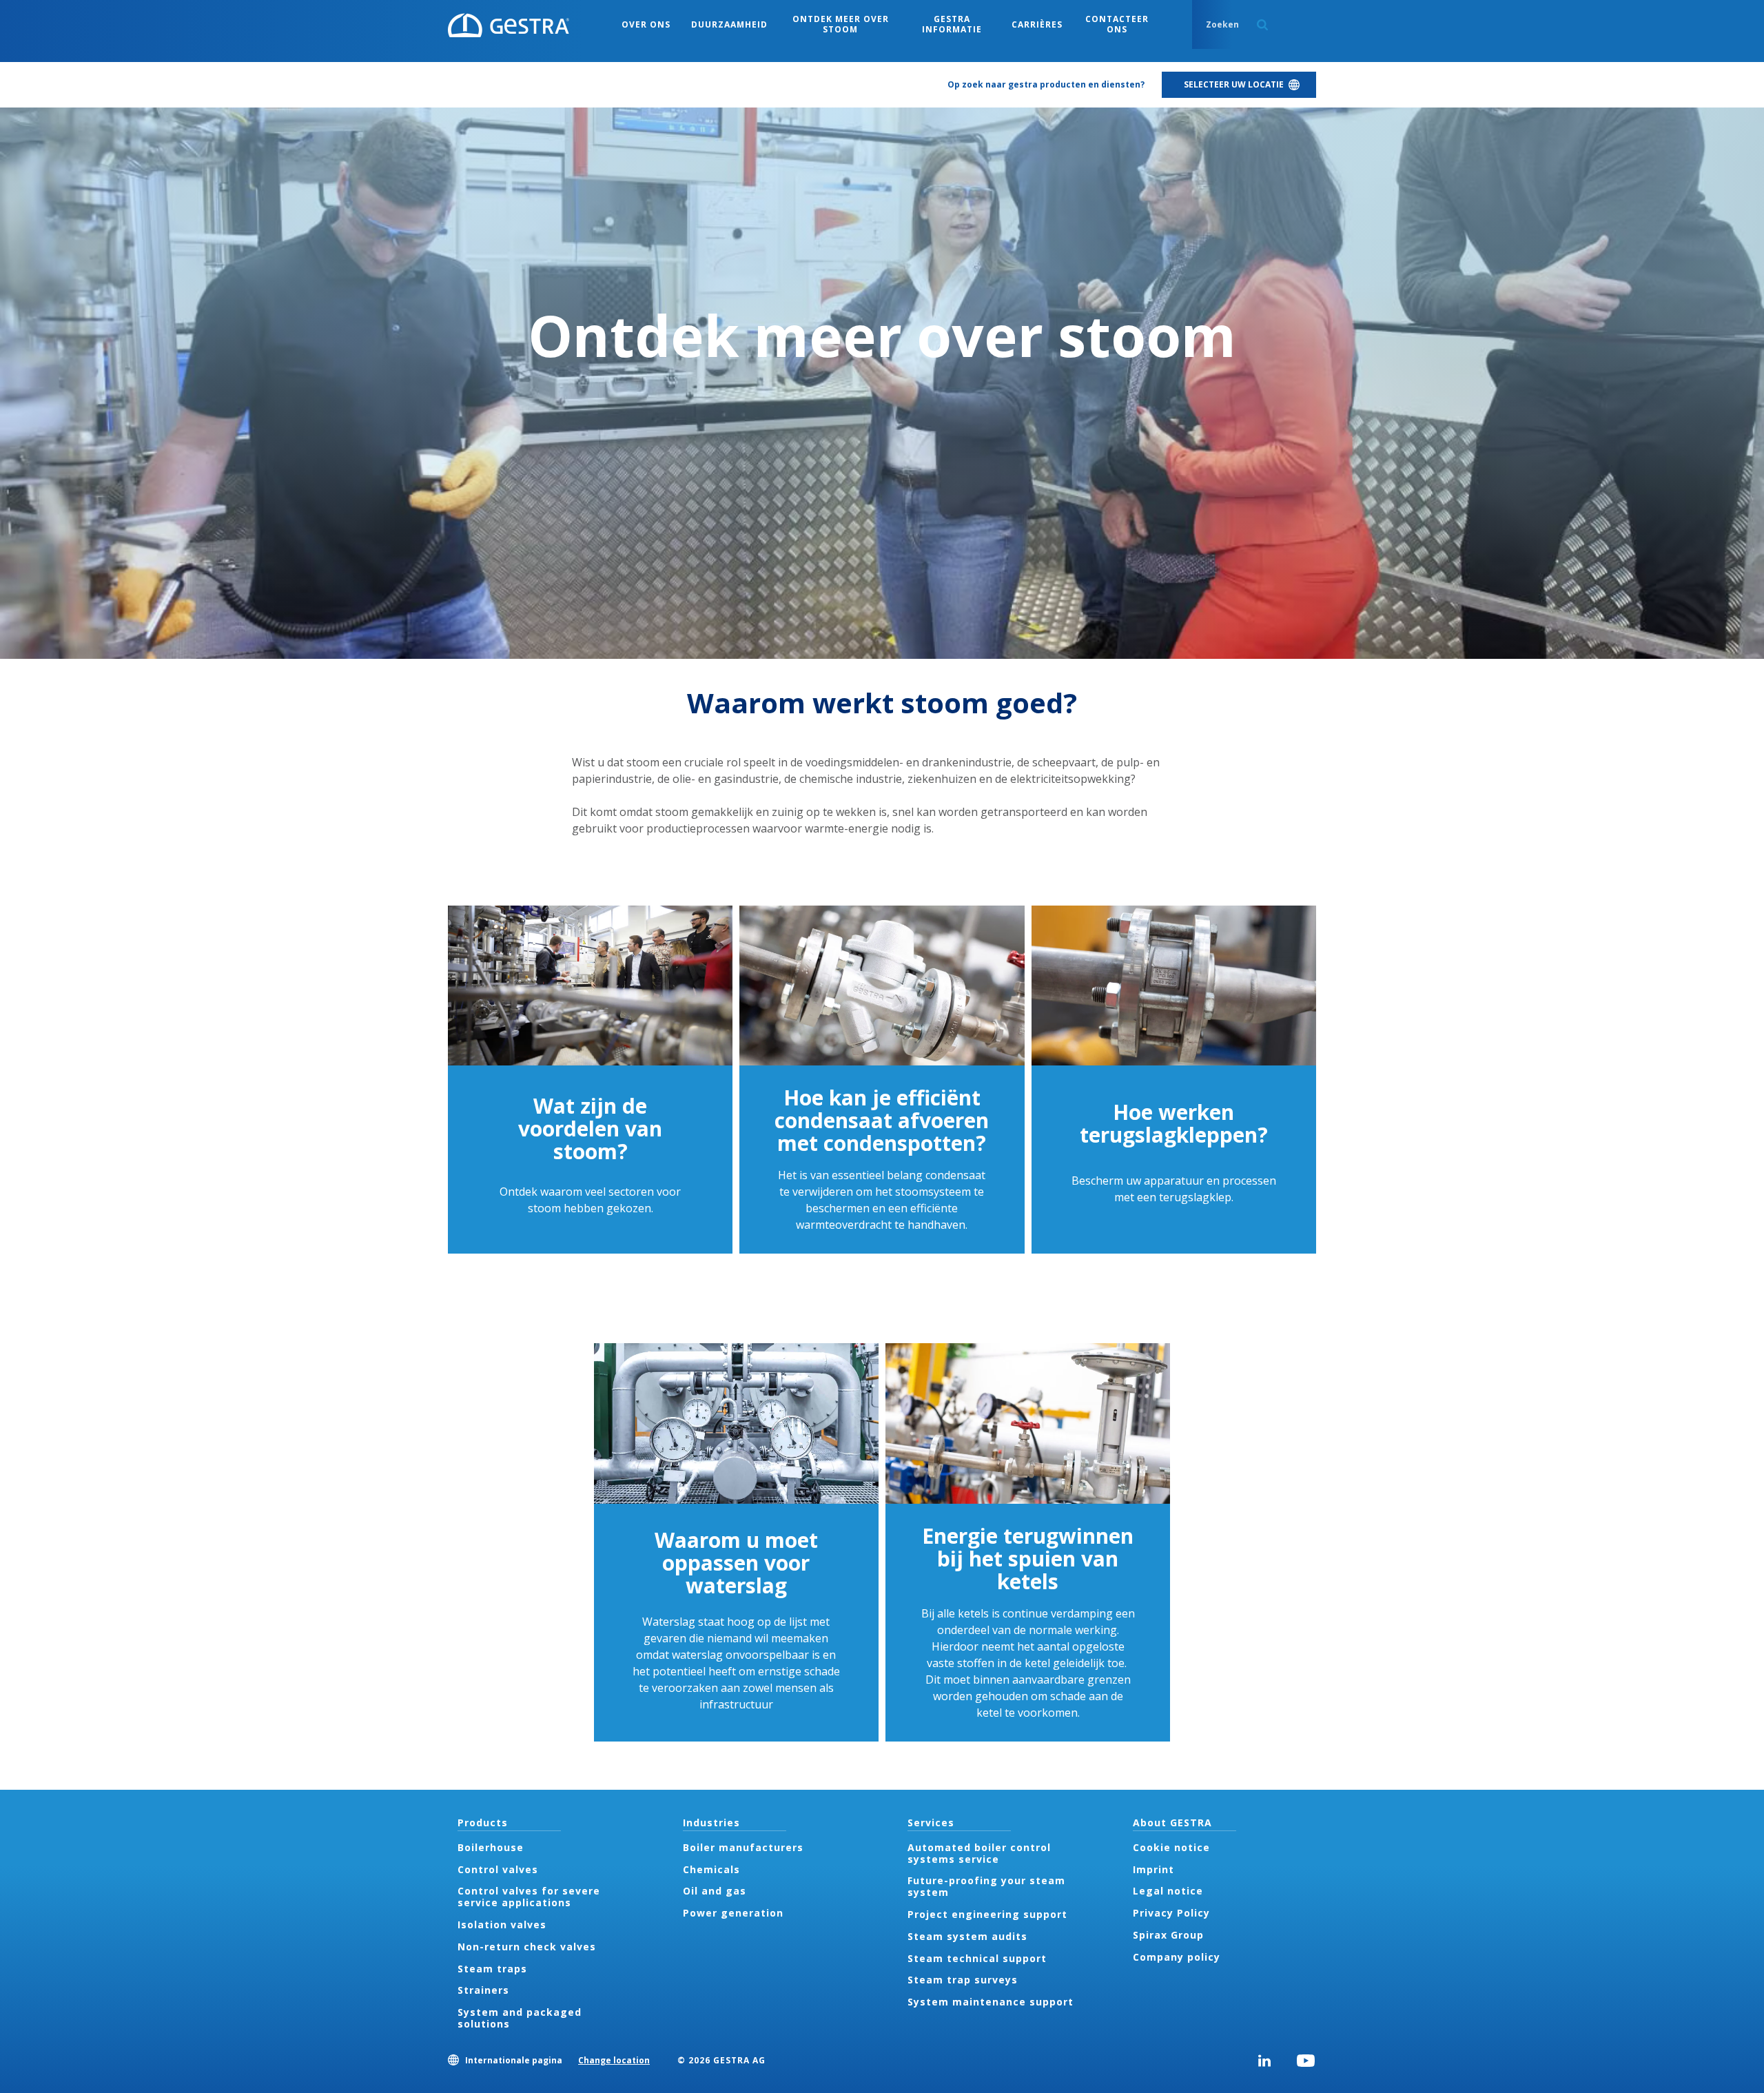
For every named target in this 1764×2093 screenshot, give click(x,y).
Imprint (1153, 1869)
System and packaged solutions (520, 2018)
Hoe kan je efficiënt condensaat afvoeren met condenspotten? (882, 1120)
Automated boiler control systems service (979, 1853)
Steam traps (492, 1969)
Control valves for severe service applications (529, 1897)
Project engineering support (987, 1914)
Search (1262, 25)
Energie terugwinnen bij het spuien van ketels (1028, 1559)
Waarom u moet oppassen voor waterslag (736, 1563)
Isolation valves (502, 1924)
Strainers (483, 1990)
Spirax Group (1168, 1935)
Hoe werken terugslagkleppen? (1174, 1123)
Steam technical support (977, 1958)
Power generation (733, 1913)
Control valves (498, 1869)
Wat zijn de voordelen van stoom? (590, 1129)
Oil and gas (715, 1891)
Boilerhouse (491, 1847)
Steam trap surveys (963, 1980)
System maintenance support (991, 2002)
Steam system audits (967, 1936)
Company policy (1177, 1957)
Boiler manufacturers (743, 1847)
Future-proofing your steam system (986, 1886)
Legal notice (1168, 1891)
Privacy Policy (1171, 1913)
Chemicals (711, 1869)
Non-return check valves (527, 1947)
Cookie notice (1171, 1847)
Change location (614, 2060)
